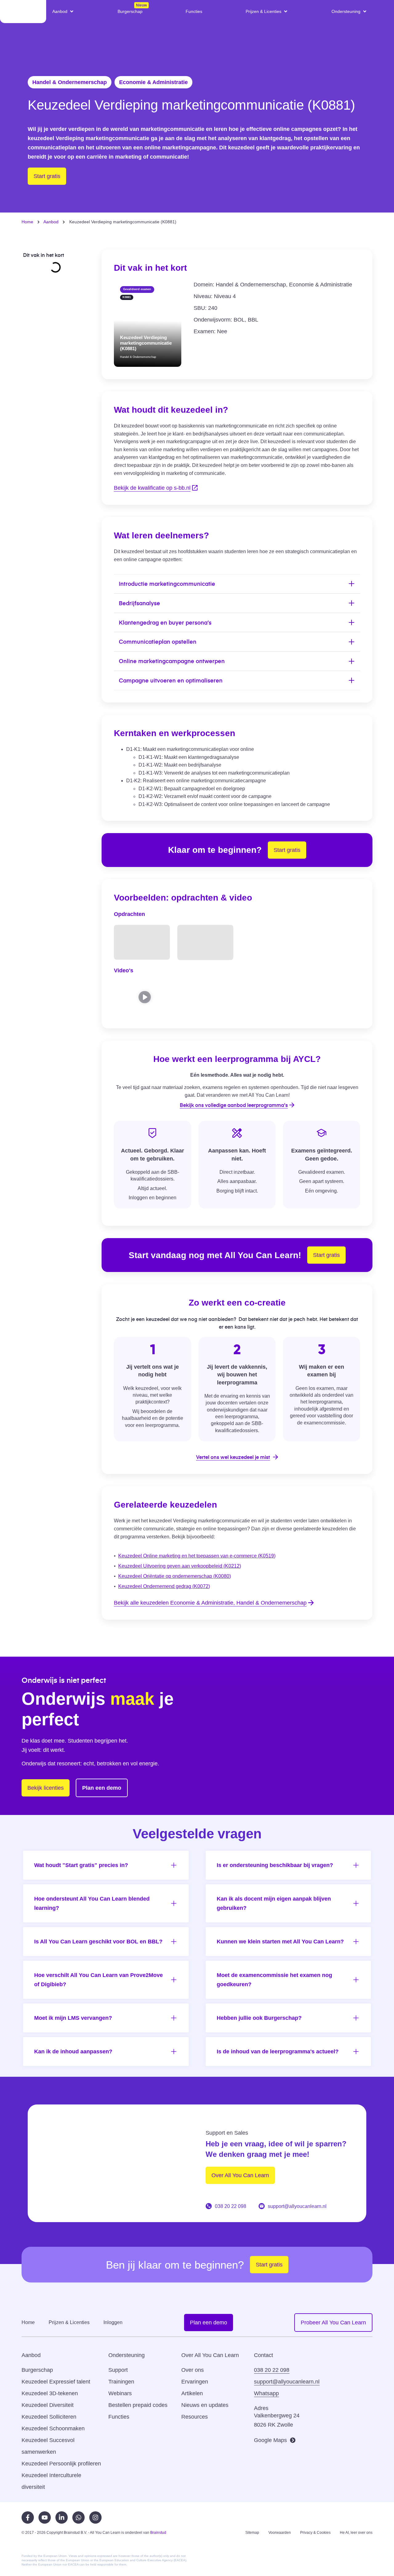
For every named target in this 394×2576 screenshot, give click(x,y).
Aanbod (51, 222)
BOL (239, 320)
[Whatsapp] (78, 2517)
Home (27, 222)
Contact (263, 2355)
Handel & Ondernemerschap (70, 82)
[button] (63, 11)
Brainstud (158, 2533)
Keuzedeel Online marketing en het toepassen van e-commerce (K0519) (197, 1556)
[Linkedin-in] (62, 2517)
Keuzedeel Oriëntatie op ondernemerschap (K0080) (175, 1576)
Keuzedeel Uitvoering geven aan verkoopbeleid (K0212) (180, 1566)
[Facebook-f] (28, 2517)
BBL (253, 320)
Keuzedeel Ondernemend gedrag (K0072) (164, 1586)
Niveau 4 (225, 296)
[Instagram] (95, 2517)
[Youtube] (45, 2517)
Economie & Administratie (153, 82)
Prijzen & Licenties (69, 2322)
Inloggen (113, 2322)
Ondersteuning (127, 2355)
